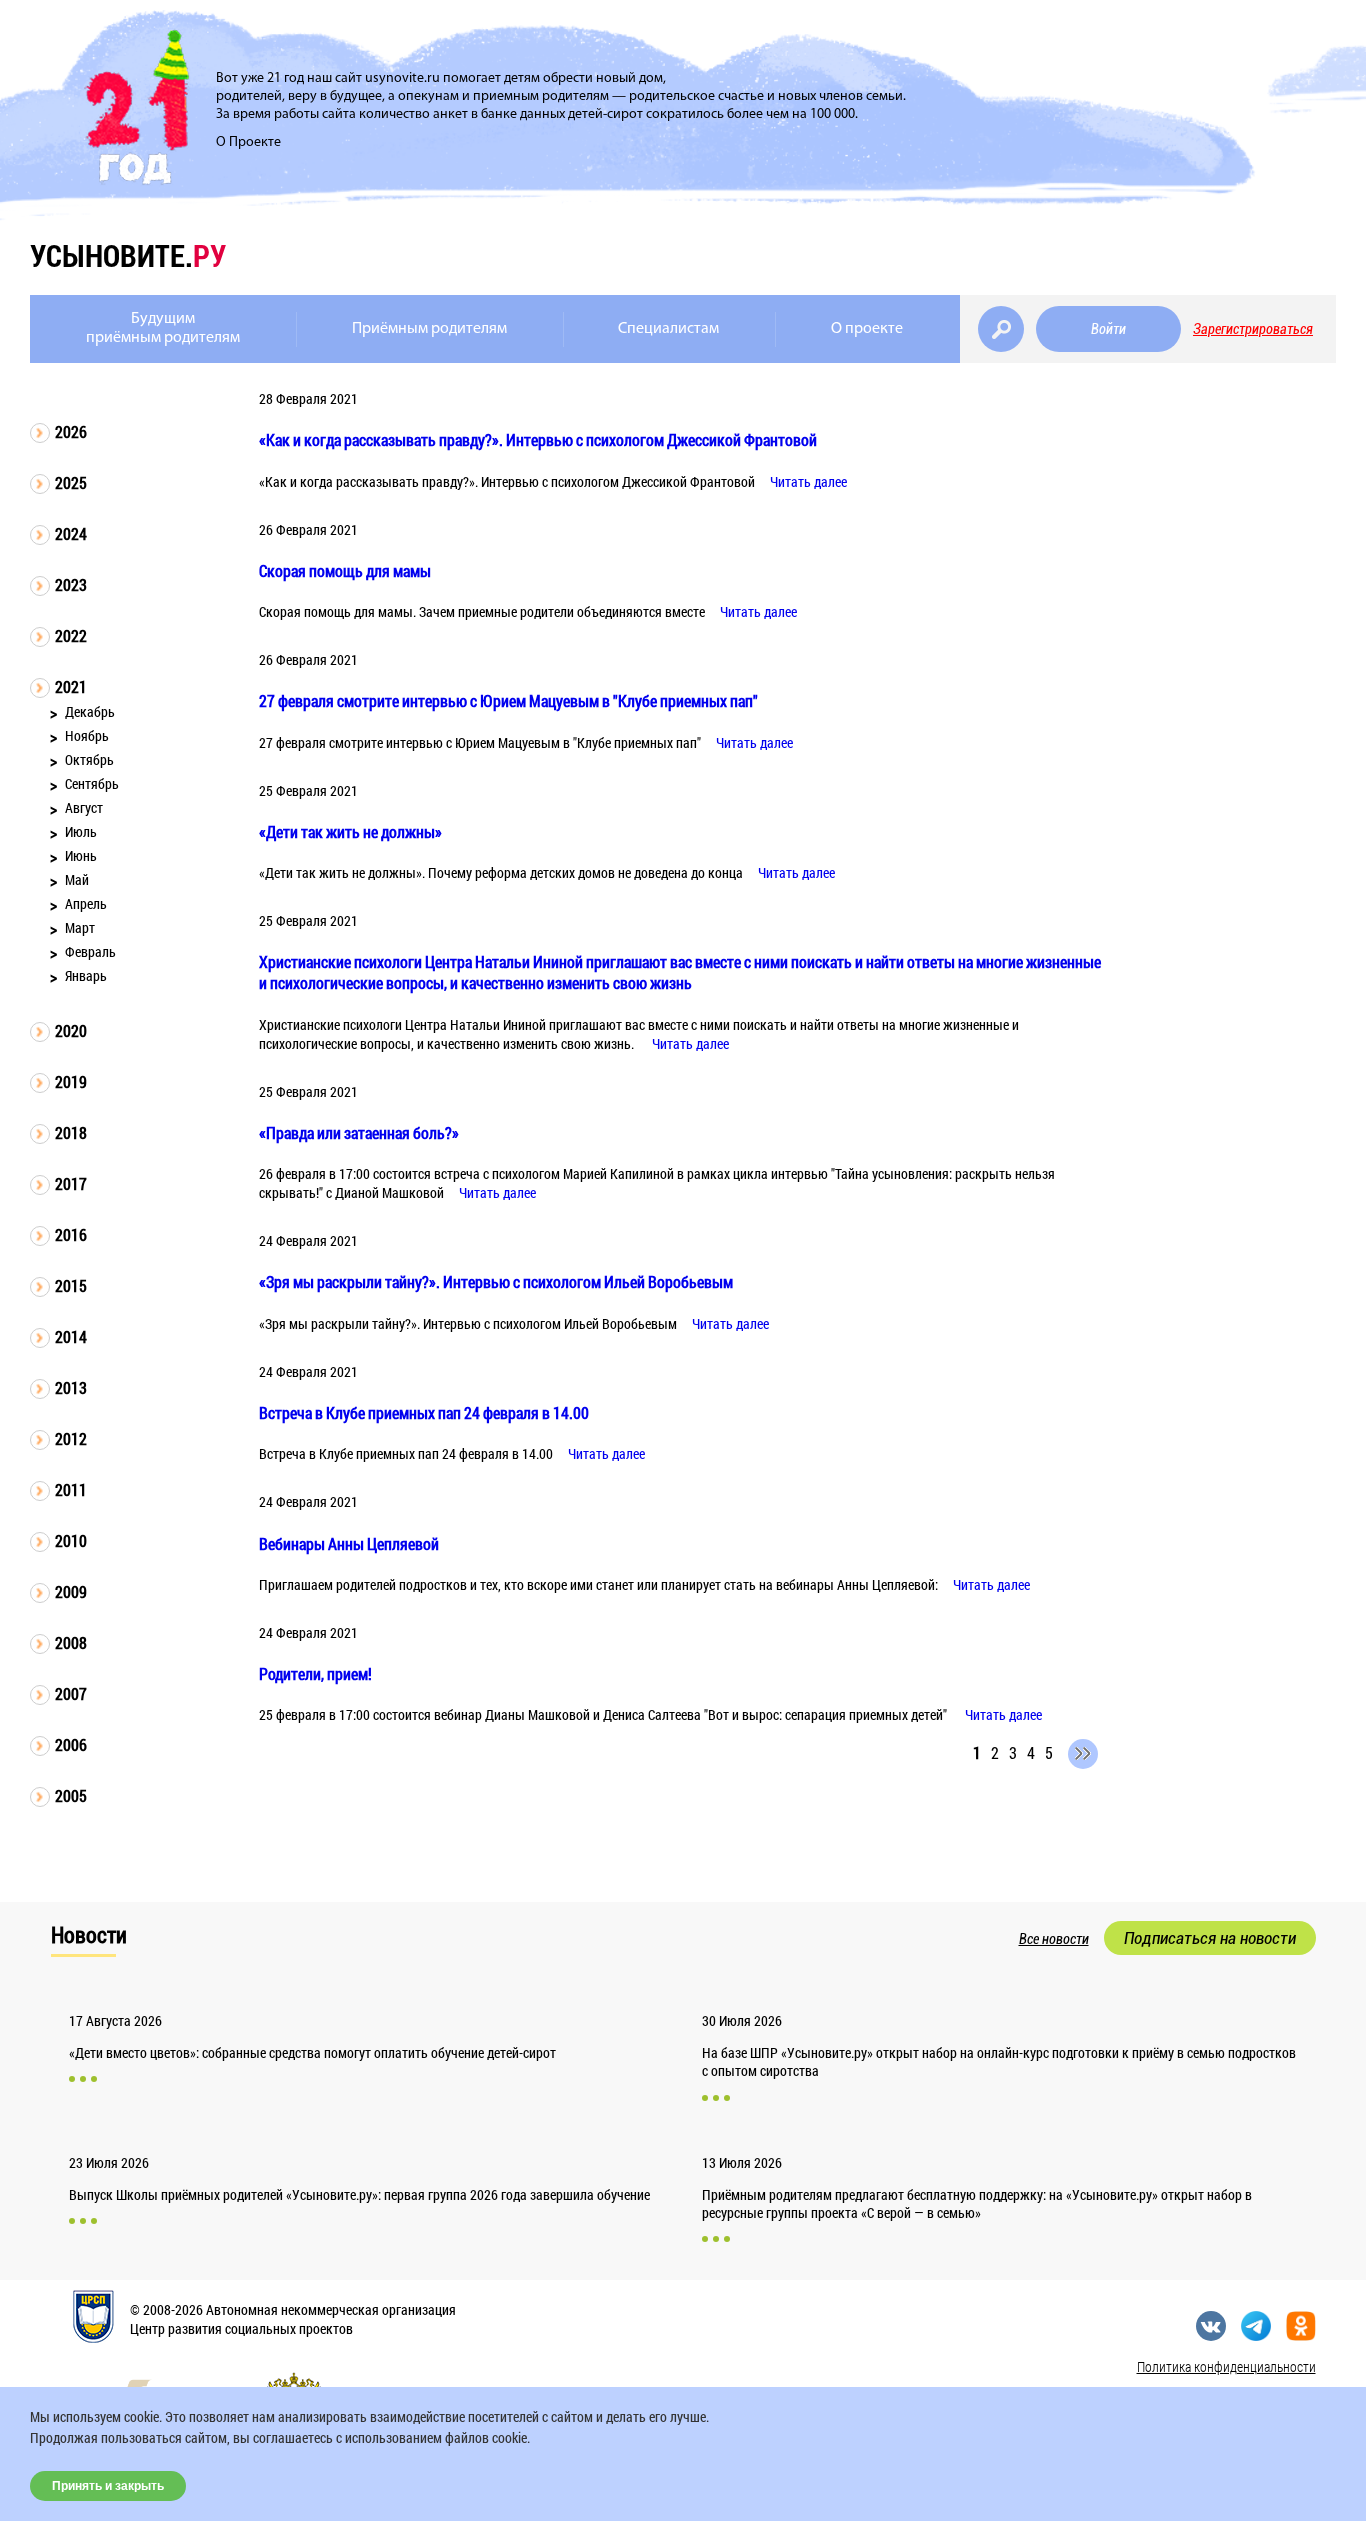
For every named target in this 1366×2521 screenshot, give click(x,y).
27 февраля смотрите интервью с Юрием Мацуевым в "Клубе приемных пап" (508, 700)
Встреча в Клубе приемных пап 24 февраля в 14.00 (424, 1412)
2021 (71, 686)
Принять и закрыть (108, 2486)
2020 (71, 1030)
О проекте (867, 329)
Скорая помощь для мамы (345, 570)
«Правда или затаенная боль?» (359, 1132)
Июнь (81, 855)
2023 (71, 584)
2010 (71, 1540)
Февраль (90, 951)
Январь (86, 975)
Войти (1108, 329)
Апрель (86, 903)
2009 (71, 1591)
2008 (71, 1642)
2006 (71, 1744)
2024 (71, 533)
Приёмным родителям (429, 329)
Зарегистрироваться (1253, 329)
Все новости (1054, 1939)
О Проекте (248, 142)
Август (84, 807)
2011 (71, 1489)
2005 (71, 1795)
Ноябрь (87, 735)
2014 (71, 1336)
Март (80, 927)
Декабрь (90, 711)
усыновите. (128, 255)
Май (77, 879)
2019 (71, 1081)
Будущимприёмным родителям (163, 328)
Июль (81, 831)
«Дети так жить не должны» (350, 831)
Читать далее (808, 481)
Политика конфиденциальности (1226, 2366)
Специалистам (668, 329)
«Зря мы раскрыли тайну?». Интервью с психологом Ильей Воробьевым (496, 1281)
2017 (71, 1183)
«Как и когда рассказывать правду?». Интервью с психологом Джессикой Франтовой (538, 439)
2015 (71, 1285)
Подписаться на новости (1210, 1938)
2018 (71, 1132)
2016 (71, 1234)
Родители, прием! (315, 1673)
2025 (71, 482)
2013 (71, 1387)
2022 (71, 635)
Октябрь (89, 759)
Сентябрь (92, 783)
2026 (71, 431)
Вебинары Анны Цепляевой (349, 1543)
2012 (71, 1438)
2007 (71, 1693)
